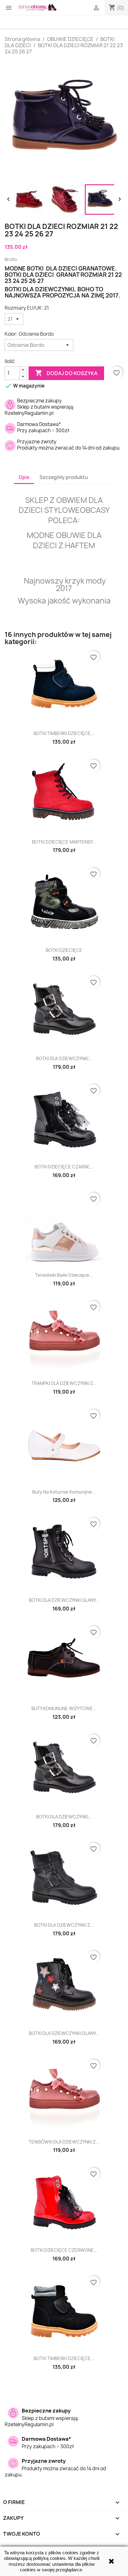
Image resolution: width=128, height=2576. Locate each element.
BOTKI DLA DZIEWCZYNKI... (64, 1058)
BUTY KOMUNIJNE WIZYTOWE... (64, 1708)
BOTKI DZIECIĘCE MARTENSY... (64, 842)
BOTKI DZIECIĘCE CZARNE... (64, 1167)
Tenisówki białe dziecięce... (64, 1275)
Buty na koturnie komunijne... (64, 1492)
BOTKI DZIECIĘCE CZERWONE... (64, 2250)
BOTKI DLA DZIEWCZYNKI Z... (64, 1925)
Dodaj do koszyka (66, 373)
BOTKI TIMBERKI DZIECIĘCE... (64, 733)
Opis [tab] (24, 477)
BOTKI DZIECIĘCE (64, 950)
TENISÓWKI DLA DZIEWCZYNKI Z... (64, 2142)
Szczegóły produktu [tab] (64, 477)
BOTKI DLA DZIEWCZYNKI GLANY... (64, 1600)
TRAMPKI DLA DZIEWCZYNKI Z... (64, 1383)
